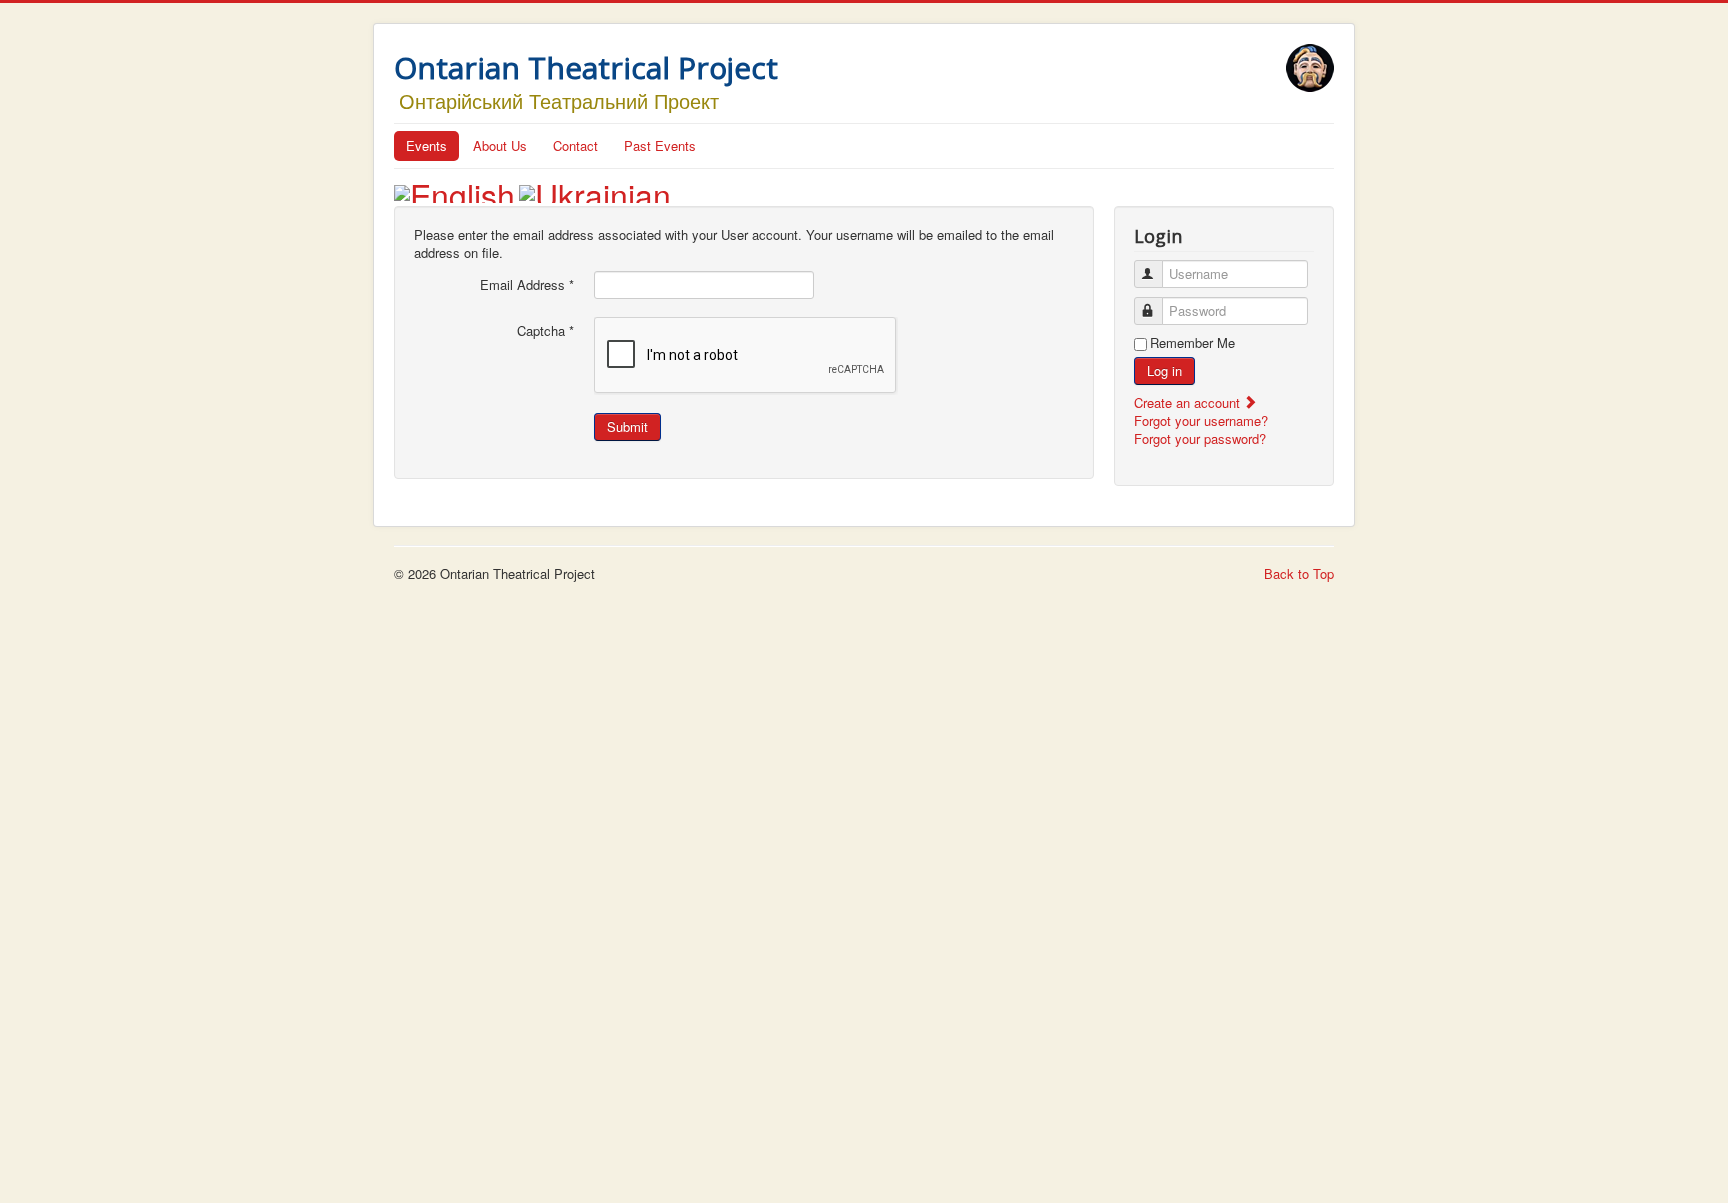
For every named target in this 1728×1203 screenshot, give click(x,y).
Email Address (527, 285)
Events (426, 145)
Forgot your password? (1200, 438)
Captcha (545, 331)
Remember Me (1192, 343)
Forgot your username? (1201, 420)
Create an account (1189, 402)
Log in (1164, 370)
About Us (500, 145)
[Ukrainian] (595, 188)
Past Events (660, 145)
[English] (454, 188)
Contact (575, 145)
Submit (627, 426)
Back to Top (1299, 573)
